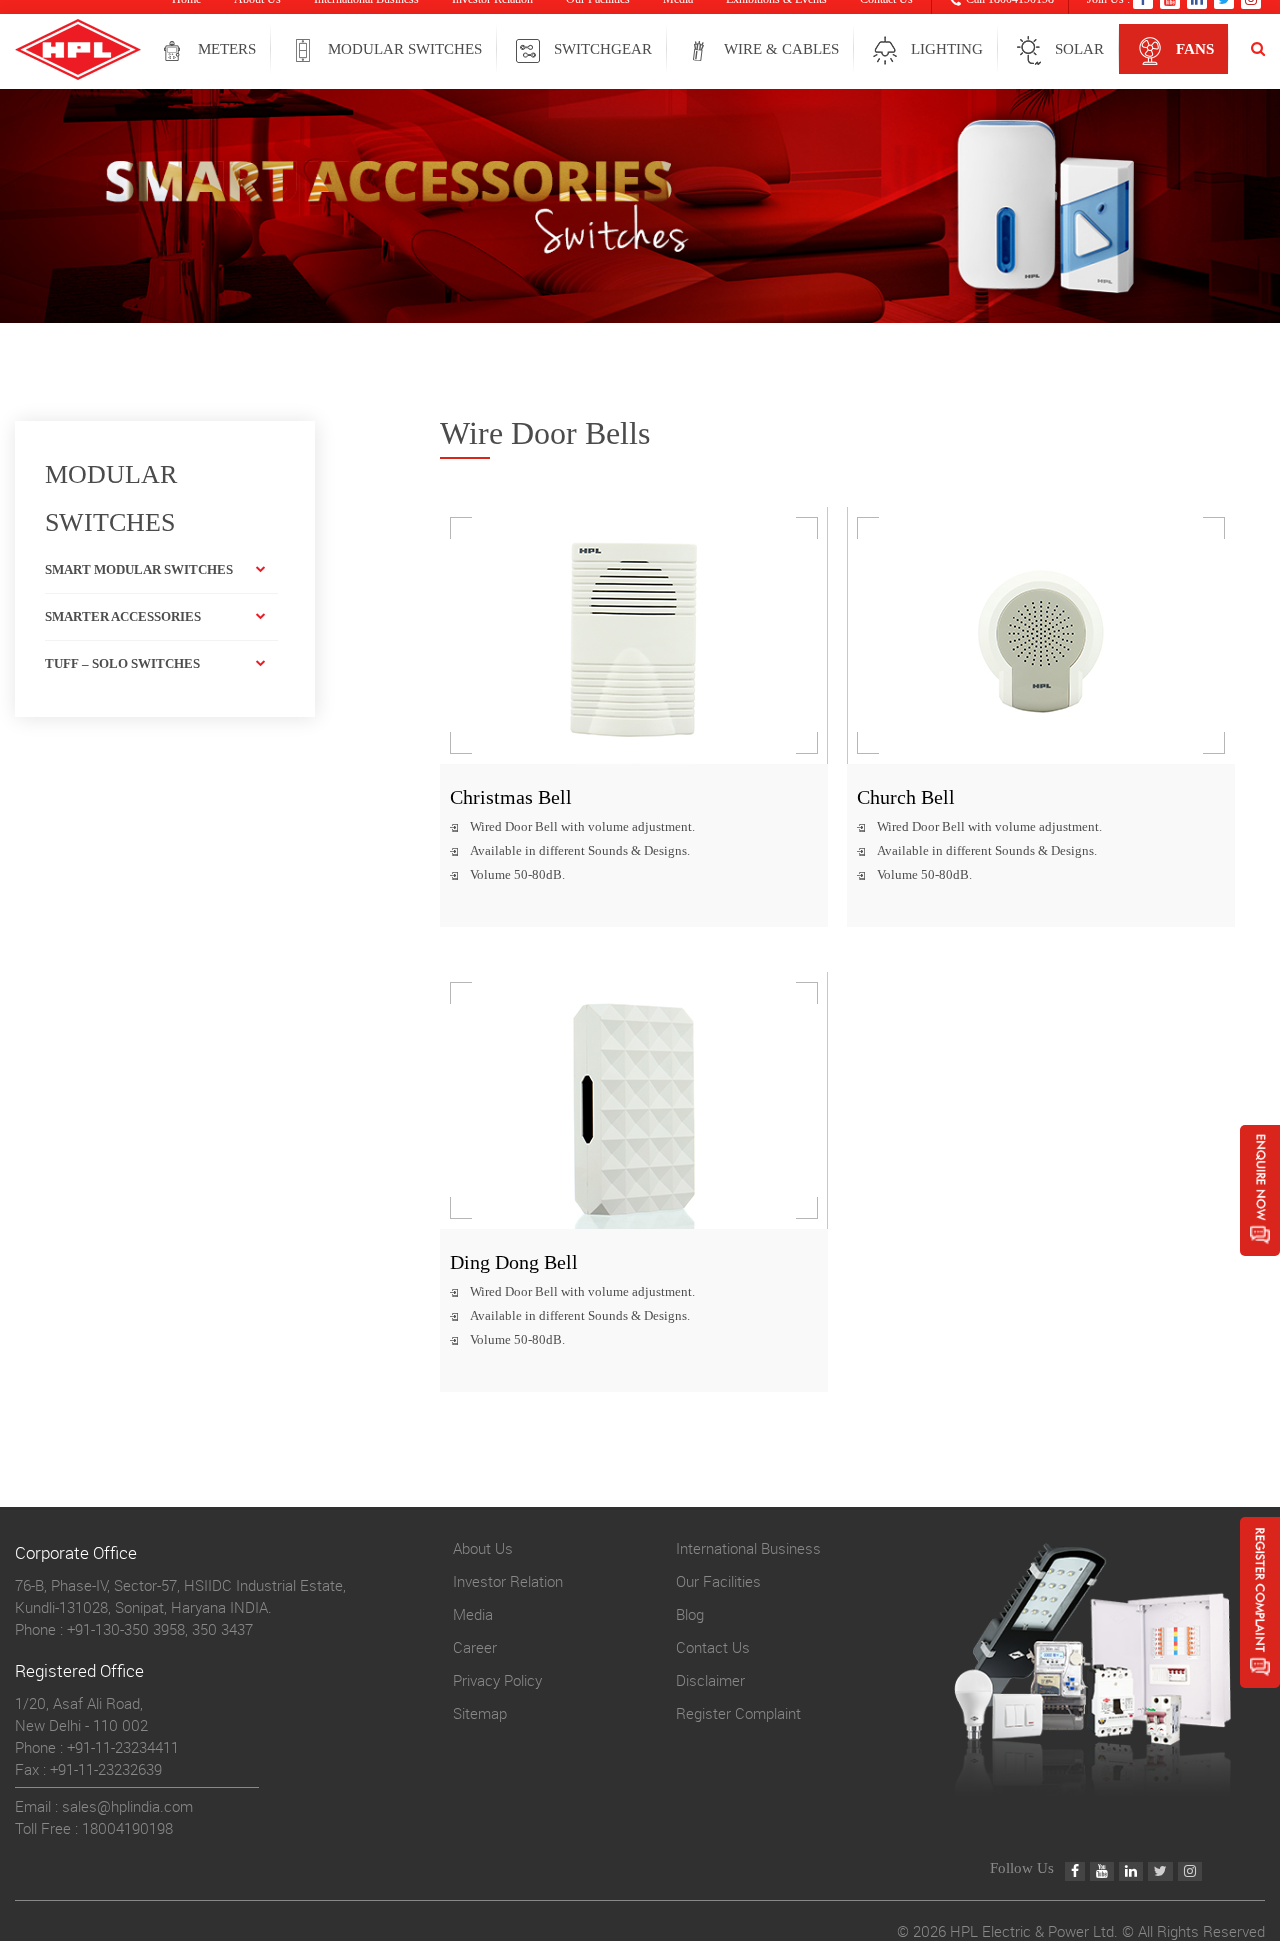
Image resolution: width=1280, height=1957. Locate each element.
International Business (748, 1548)
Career (475, 1647)
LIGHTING (947, 49)
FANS (1195, 49)
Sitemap (480, 1713)
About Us (483, 1548)
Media (473, 1614)
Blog (690, 1614)
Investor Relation (508, 1581)
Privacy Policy (497, 1680)
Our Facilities (718, 1581)
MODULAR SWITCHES (405, 49)
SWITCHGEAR (603, 49)
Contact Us (713, 1647)
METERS (227, 49)
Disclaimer (710, 1680)
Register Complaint (738, 1713)
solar (1079, 49)
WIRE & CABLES (781, 49)
